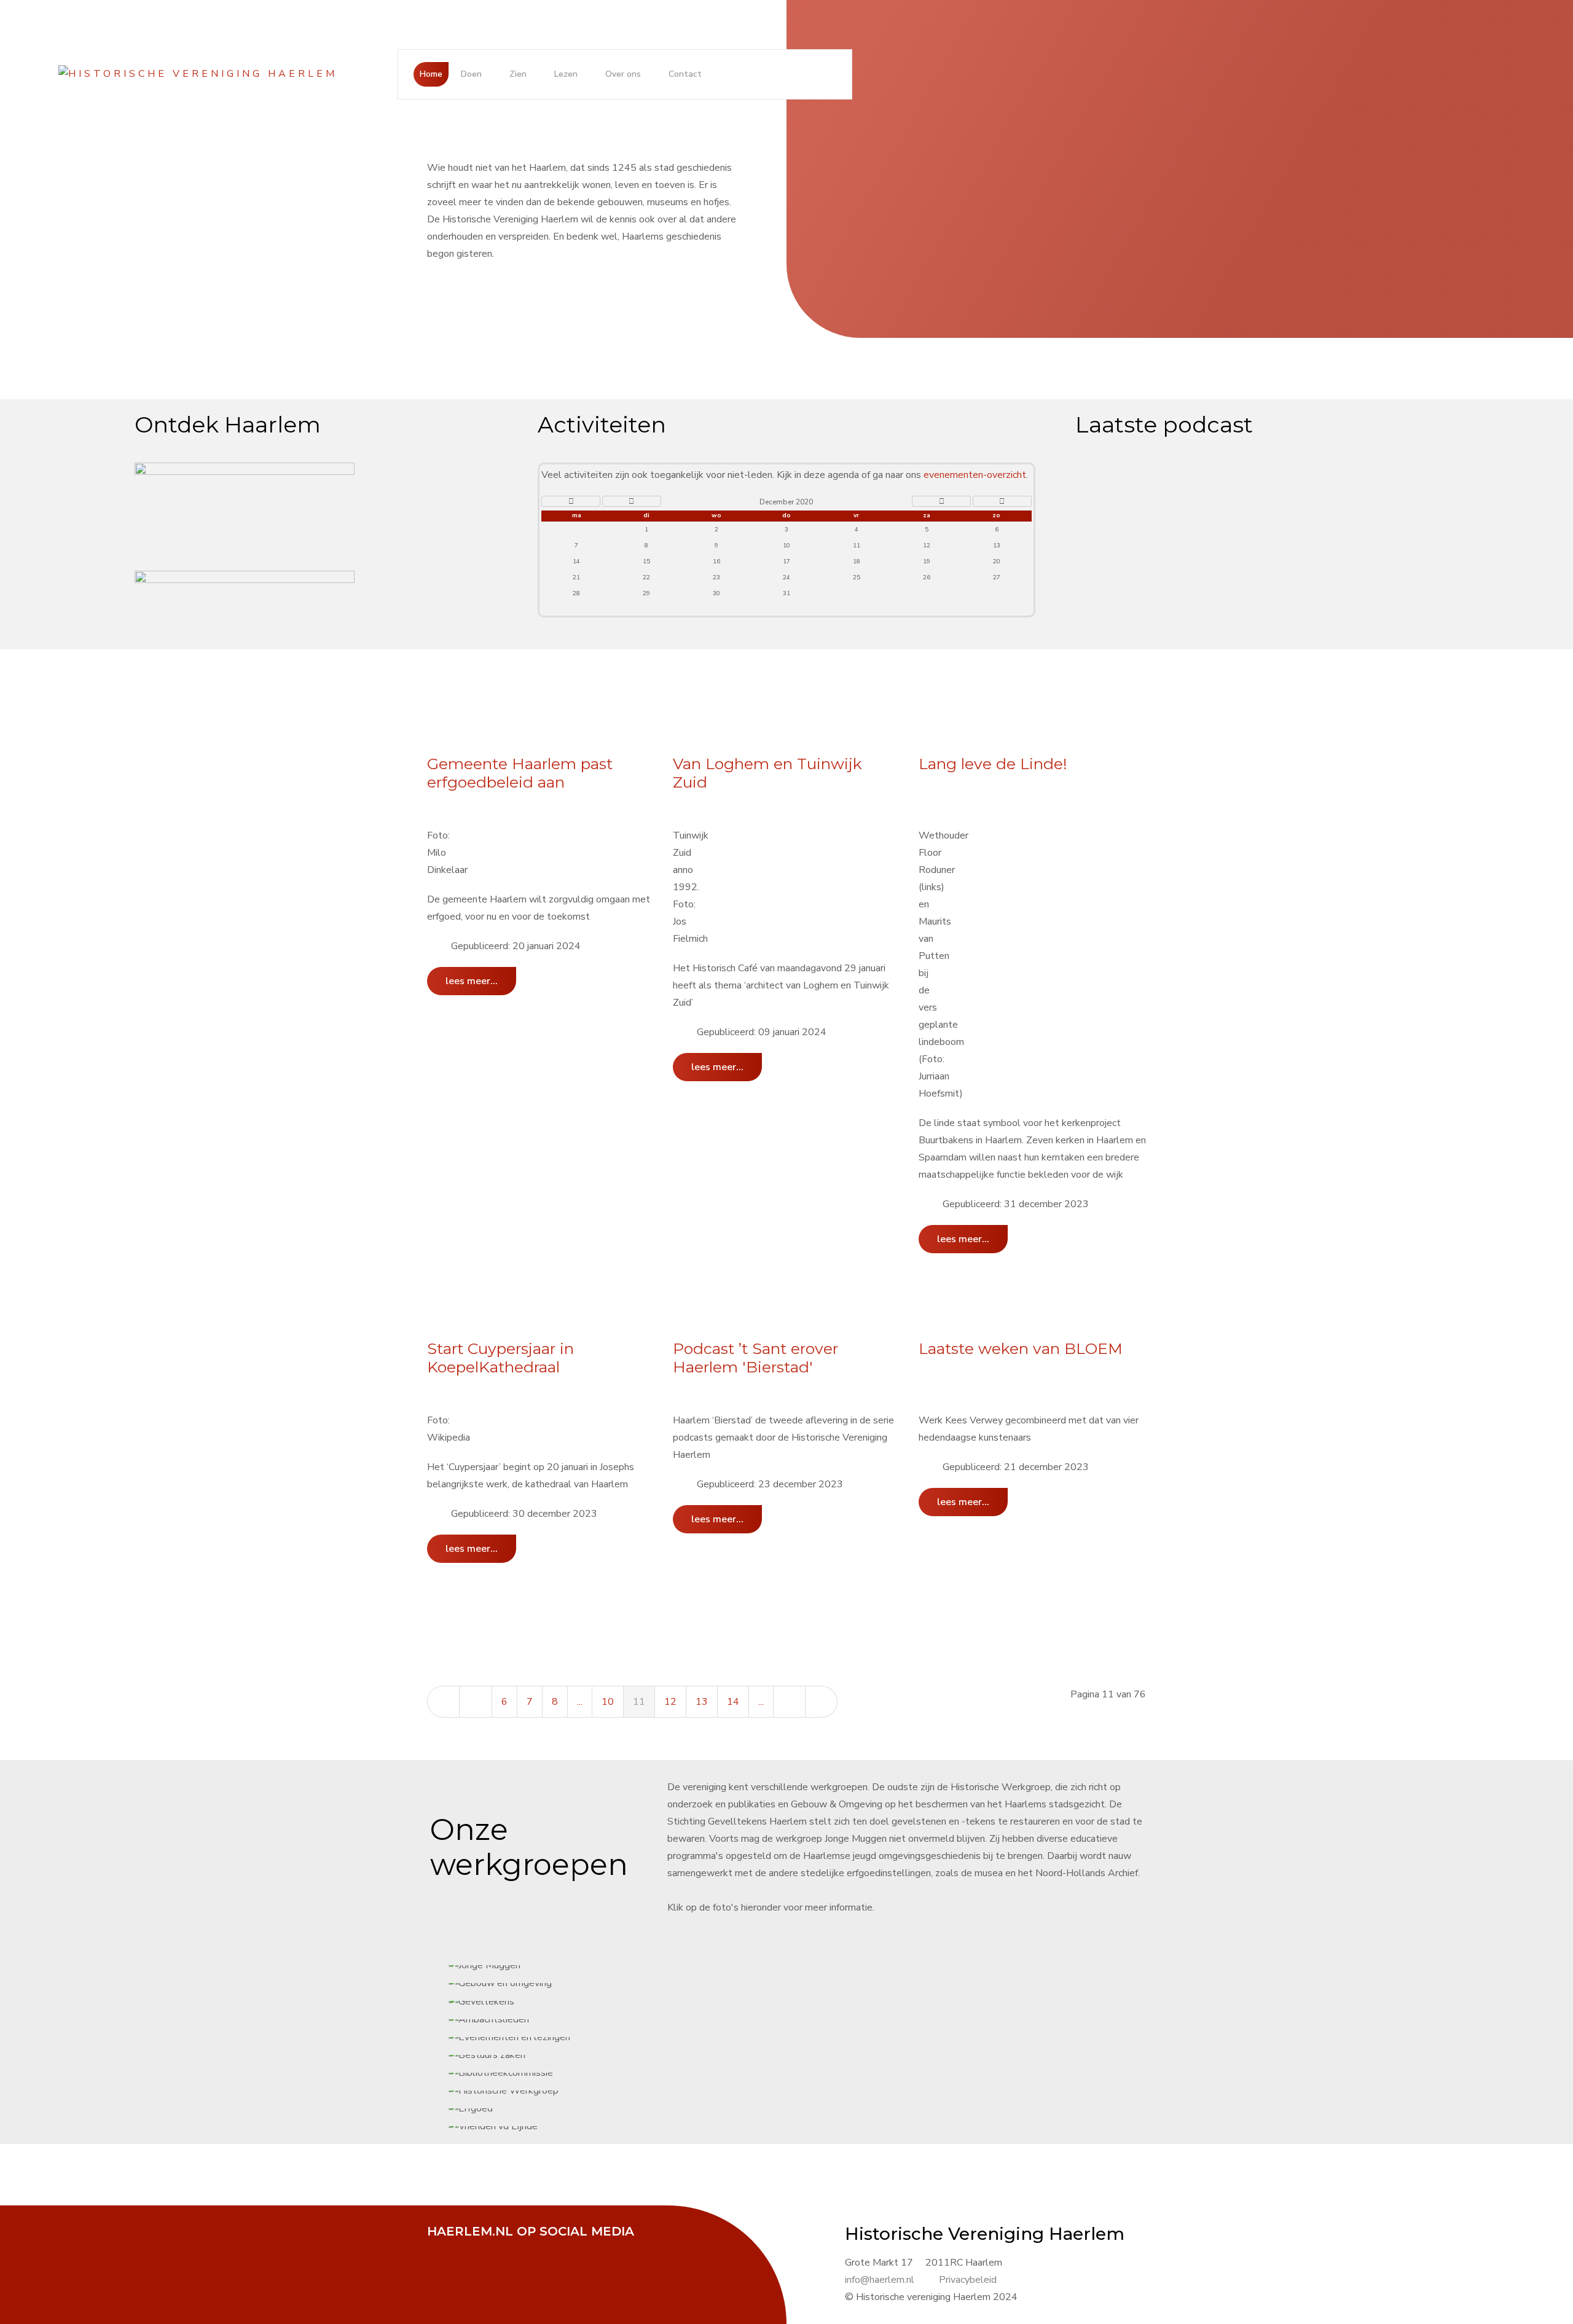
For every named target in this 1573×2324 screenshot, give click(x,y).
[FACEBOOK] (442, 2248)
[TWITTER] (473, 2248)
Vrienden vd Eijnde (807, 1162)
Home (431, 74)
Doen (471, 74)
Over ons (623, 74)
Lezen (566, 74)
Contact (685, 74)
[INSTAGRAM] (535, 2248)
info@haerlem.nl (880, 2280)
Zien (518, 74)
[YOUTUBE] (504, 2248)
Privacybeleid (968, 2280)
